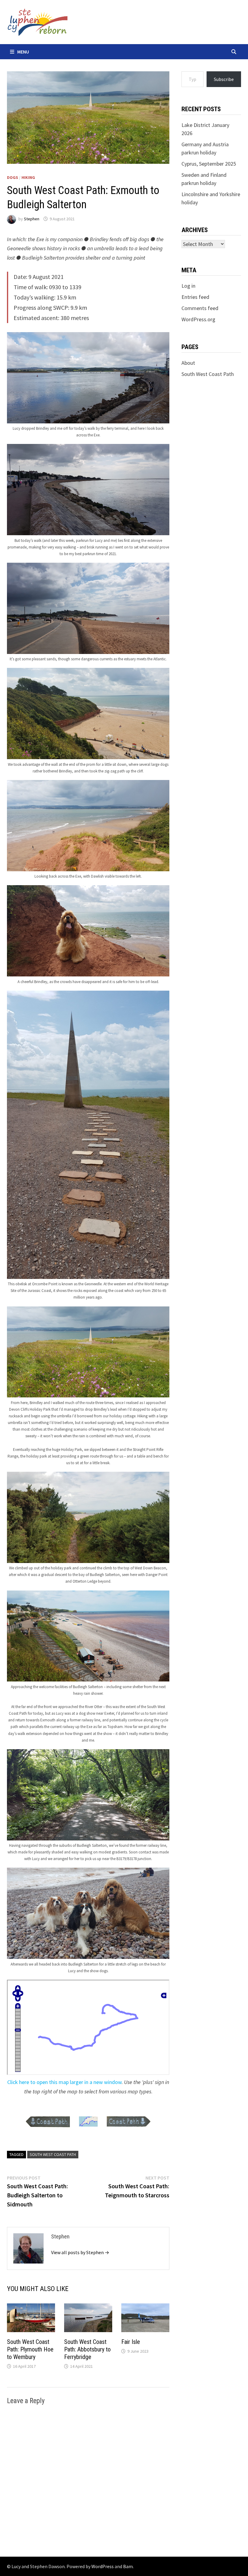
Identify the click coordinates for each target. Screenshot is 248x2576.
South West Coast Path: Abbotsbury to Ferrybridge (87, 2349)
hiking (28, 177)
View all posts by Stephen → (80, 2252)
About (188, 363)
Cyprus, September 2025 (209, 164)
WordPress (103, 2566)
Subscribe (224, 79)
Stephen (32, 219)
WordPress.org (198, 319)
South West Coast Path (208, 374)
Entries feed (195, 297)
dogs (13, 177)
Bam (128, 2566)
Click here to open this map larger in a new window (64, 2082)
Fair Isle (131, 2342)
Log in (188, 286)
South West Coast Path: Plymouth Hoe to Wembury (30, 2349)
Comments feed (200, 308)
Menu (23, 52)
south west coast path (53, 2154)
